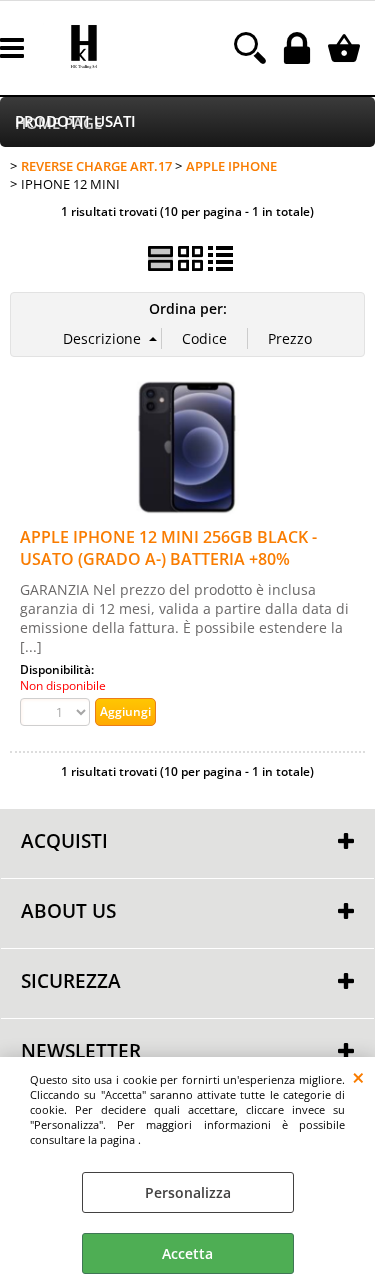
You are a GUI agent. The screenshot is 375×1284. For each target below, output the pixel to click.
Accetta (187, 1253)
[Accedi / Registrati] (299, 48)
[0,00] (346, 48)
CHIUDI (358, 1077)
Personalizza (188, 1192)
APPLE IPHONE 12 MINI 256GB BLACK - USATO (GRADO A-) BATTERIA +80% (168, 548)
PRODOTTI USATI (75, 121)
